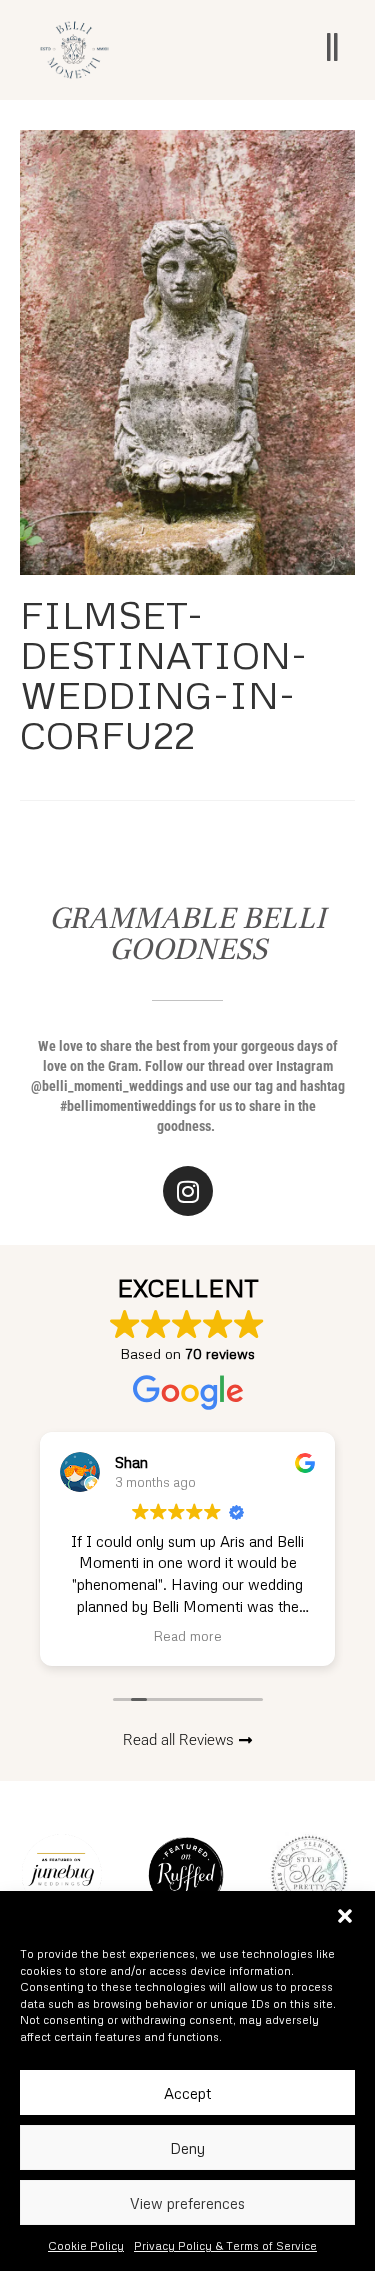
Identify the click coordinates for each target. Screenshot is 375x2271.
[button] (345, 1916)
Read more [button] (187, 1635)
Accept (187, 2093)
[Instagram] (188, 1191)
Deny (187, 2148)
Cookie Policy (86, 2245)
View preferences (187, 2203)
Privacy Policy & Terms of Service (225, 2245)
